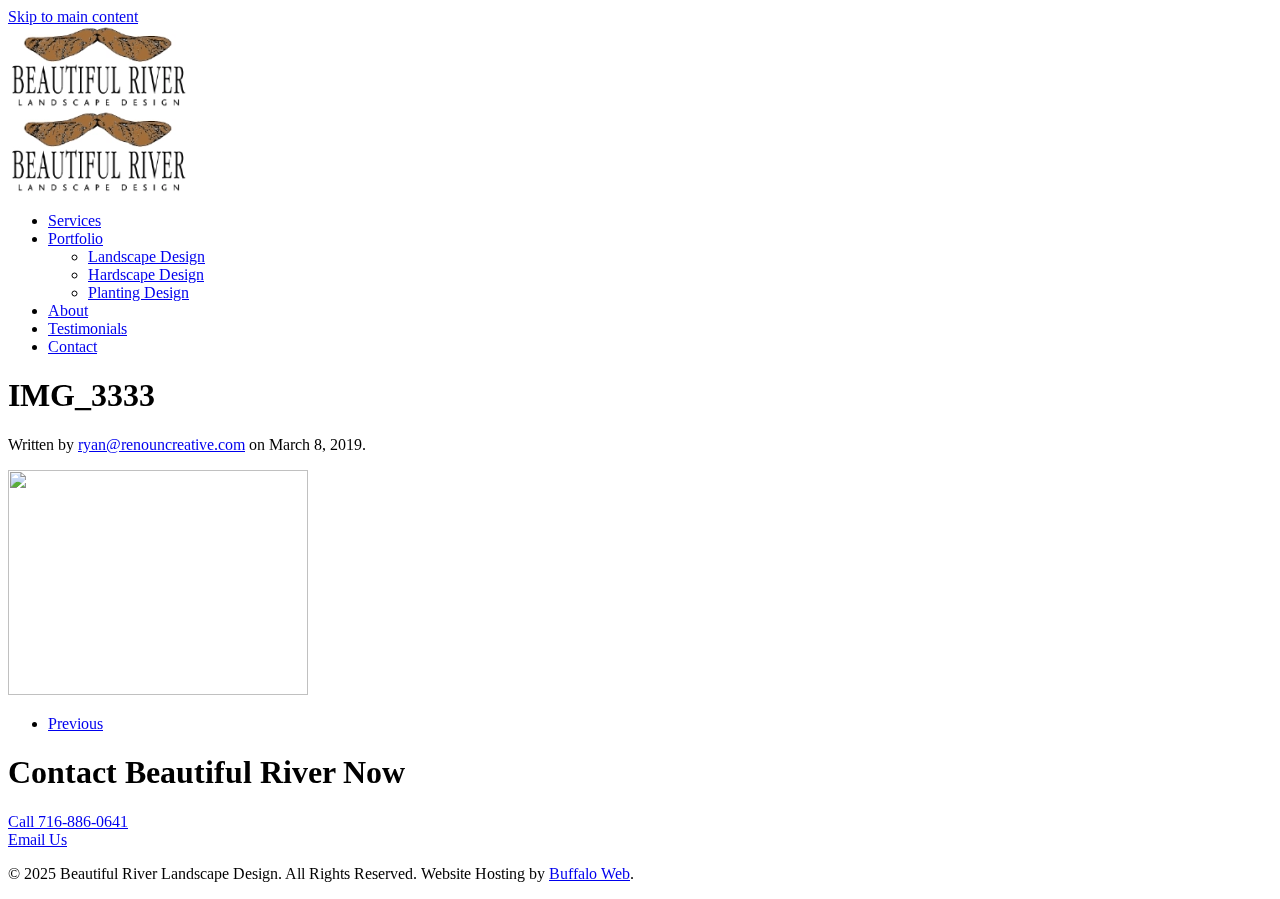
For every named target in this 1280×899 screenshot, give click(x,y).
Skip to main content (73, 16)
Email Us (37, 839)
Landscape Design (146, 256)
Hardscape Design (146, 274)
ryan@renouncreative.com (161, 444)
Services (74, 220)
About (68, 310)
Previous (75, 723)
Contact (72, 346)
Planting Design (138, 292)
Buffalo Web (589, 873)
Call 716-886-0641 (68, 821)
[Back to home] (98, 101)
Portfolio (75, 238)
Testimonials (87, 328)
